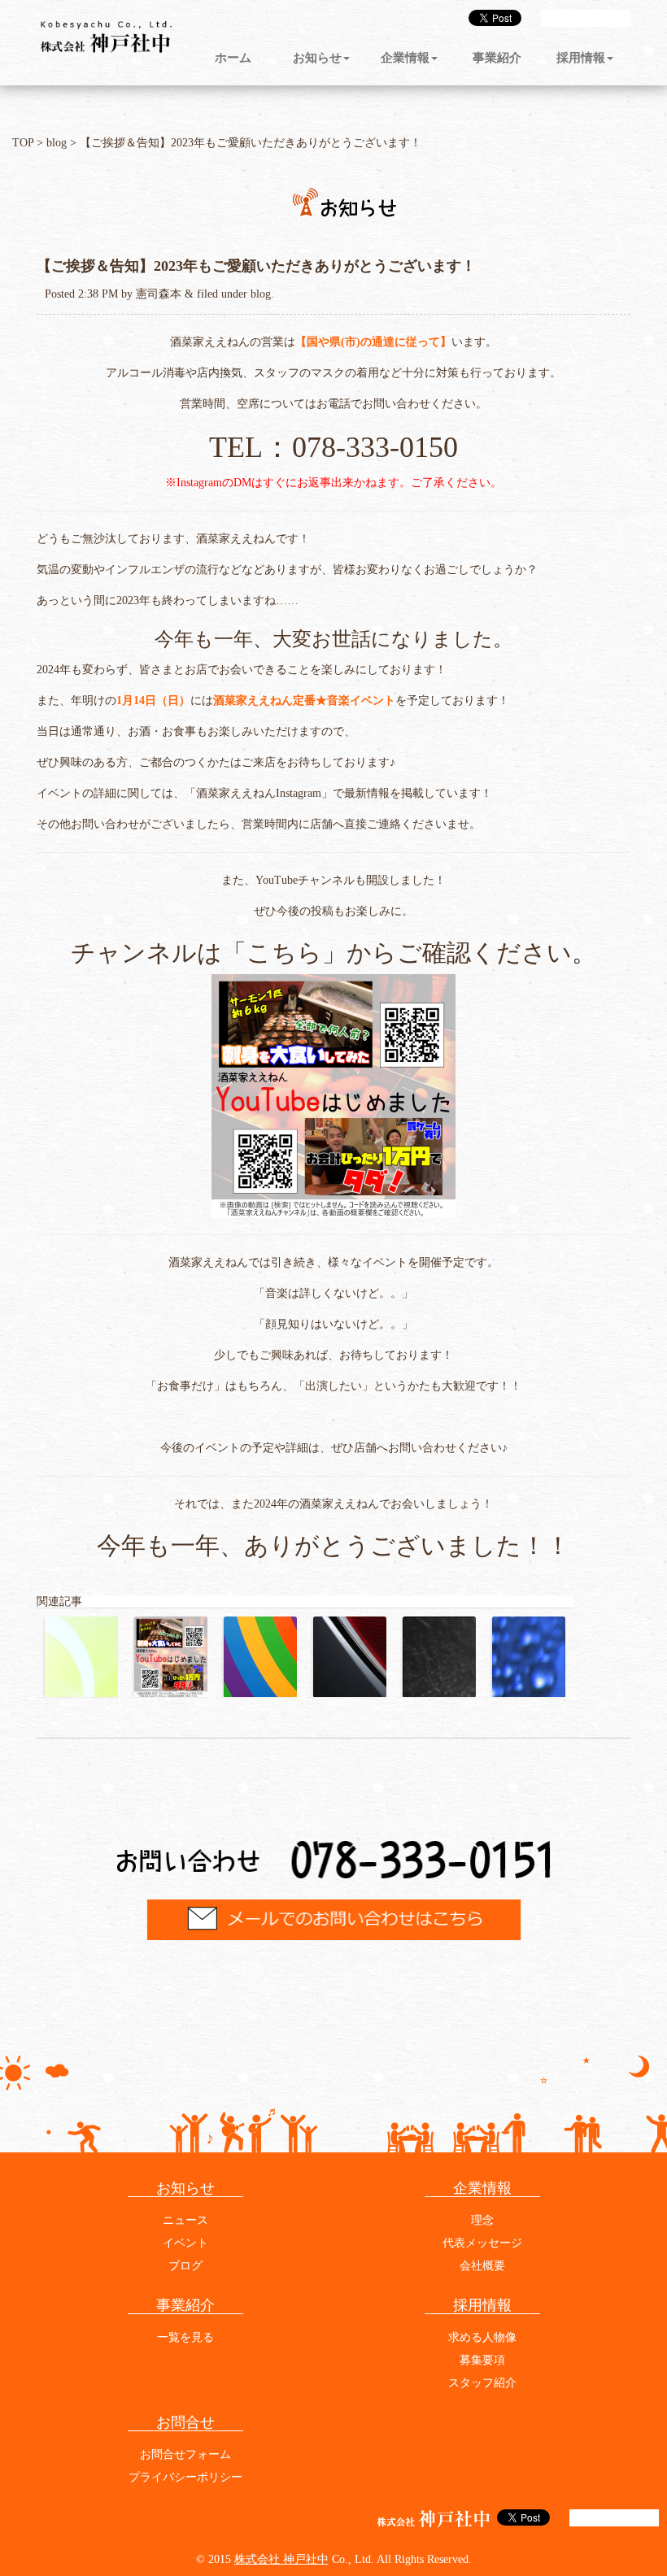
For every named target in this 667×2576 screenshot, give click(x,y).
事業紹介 (497, 59)
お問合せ (185, 2422)
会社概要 (482, 2266)
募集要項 (482, 2360)
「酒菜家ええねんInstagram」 (259, 793)
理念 (482, 2220)
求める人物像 (482, 2337)
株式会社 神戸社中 (281, 2559)
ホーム (233, 59)
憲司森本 (159, 294)
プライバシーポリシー (185, 2477)
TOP (23, 143)
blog (57, 143)
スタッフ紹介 (482, 2383)
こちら (284, 953)
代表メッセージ (482, 2243)
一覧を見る (185, 2337)
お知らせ (317, 59)
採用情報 (581, 59)
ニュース (185, 2220)
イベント (185, 2243)
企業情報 (405, 59)
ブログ (185, 2266)
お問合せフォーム (185, 2454)
